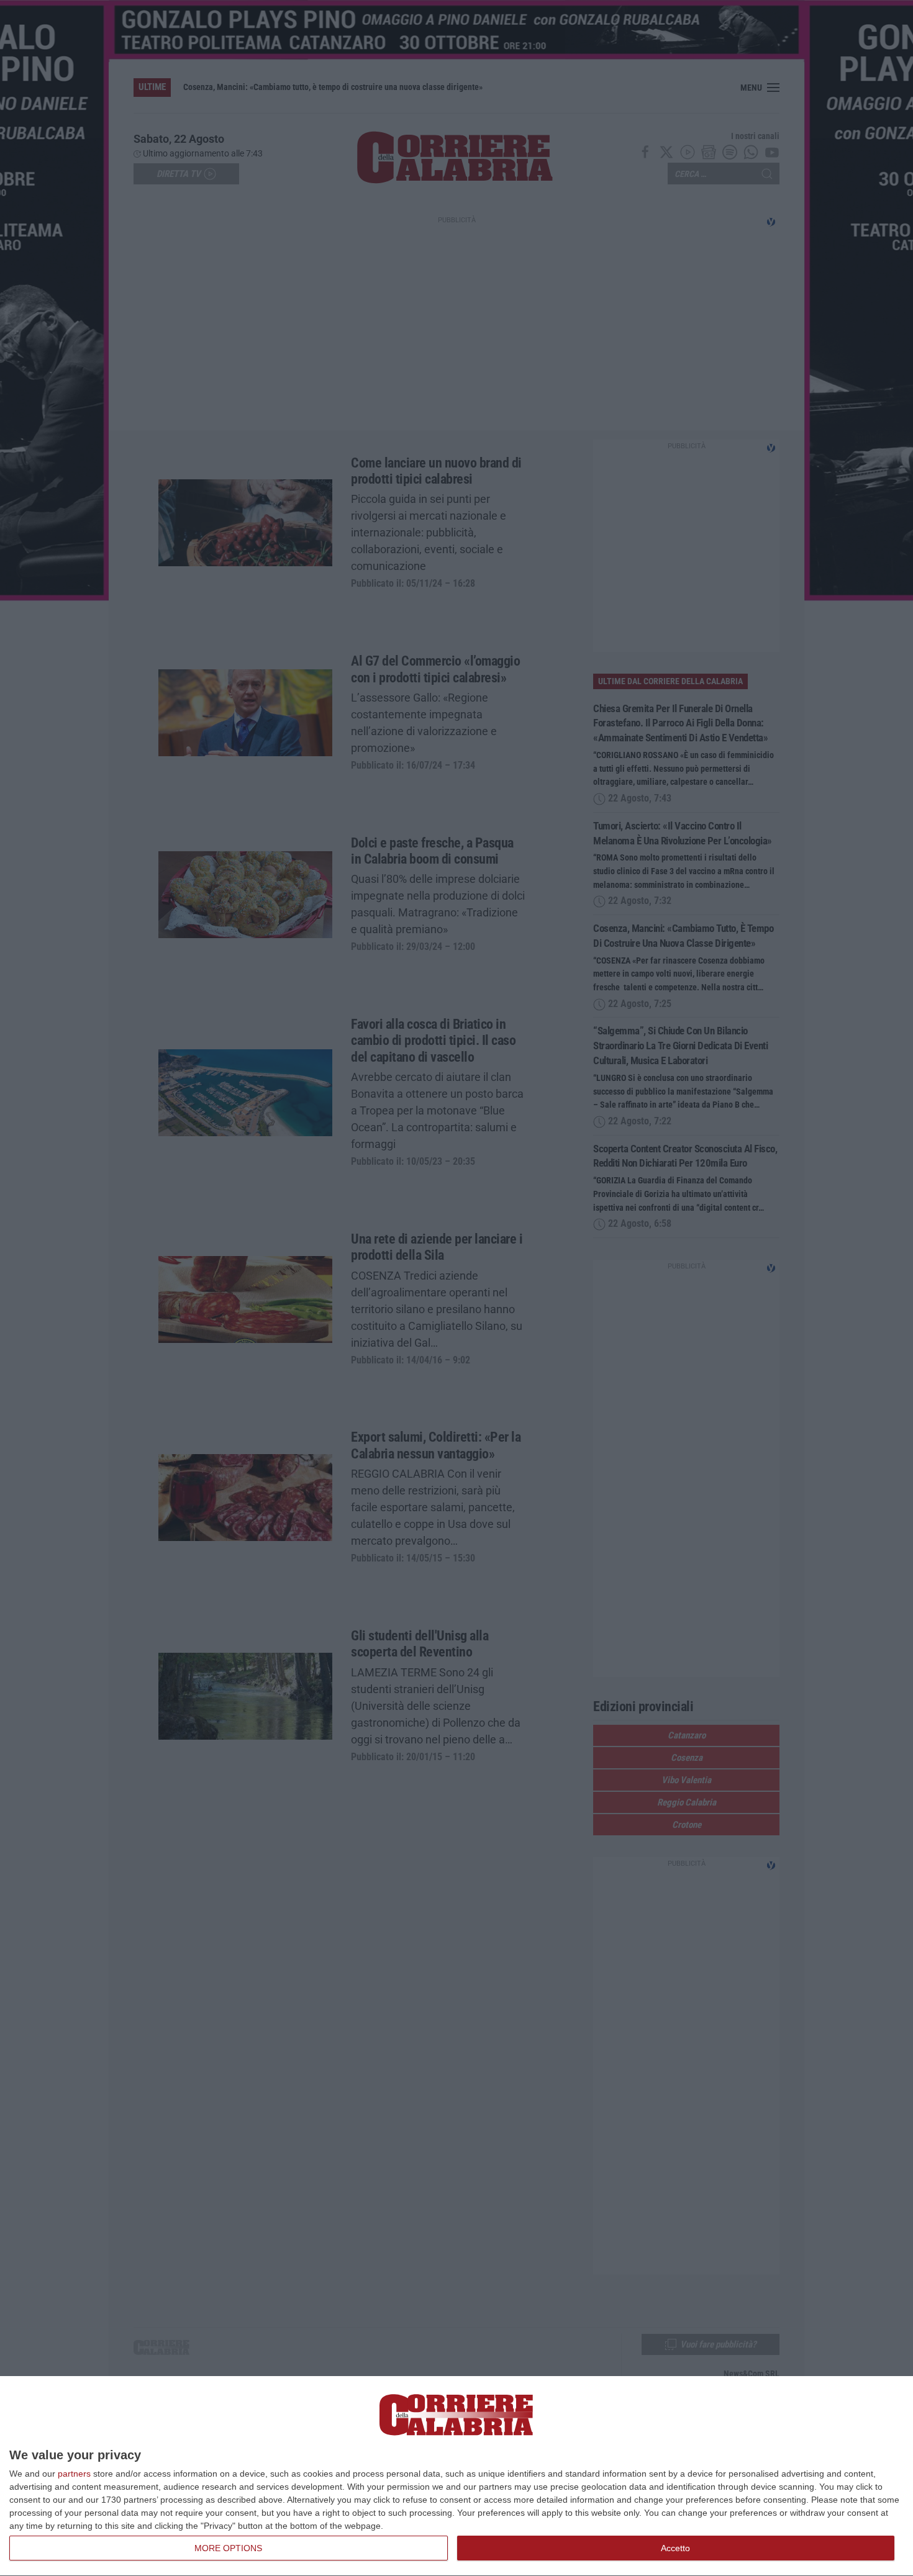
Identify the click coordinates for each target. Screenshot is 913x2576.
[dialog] (457, 2476)
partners (74, 2474)
